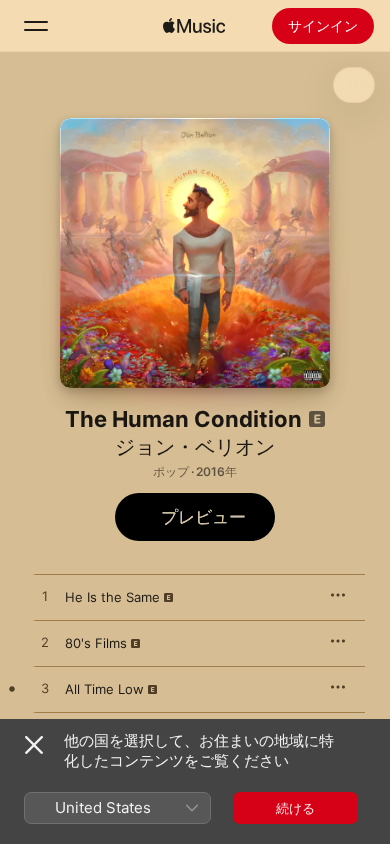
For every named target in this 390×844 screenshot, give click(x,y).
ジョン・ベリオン (195, 447)
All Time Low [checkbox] (104, 689)
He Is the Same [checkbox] (112, 597)
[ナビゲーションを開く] (36, 26)
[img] (194, 26)
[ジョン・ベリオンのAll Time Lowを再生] (45, 689)
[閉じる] (34, 745)
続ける (295, 808)
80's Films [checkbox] (96, 643)
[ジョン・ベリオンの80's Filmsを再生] (45, 643)
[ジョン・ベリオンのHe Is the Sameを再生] (45, 597)
